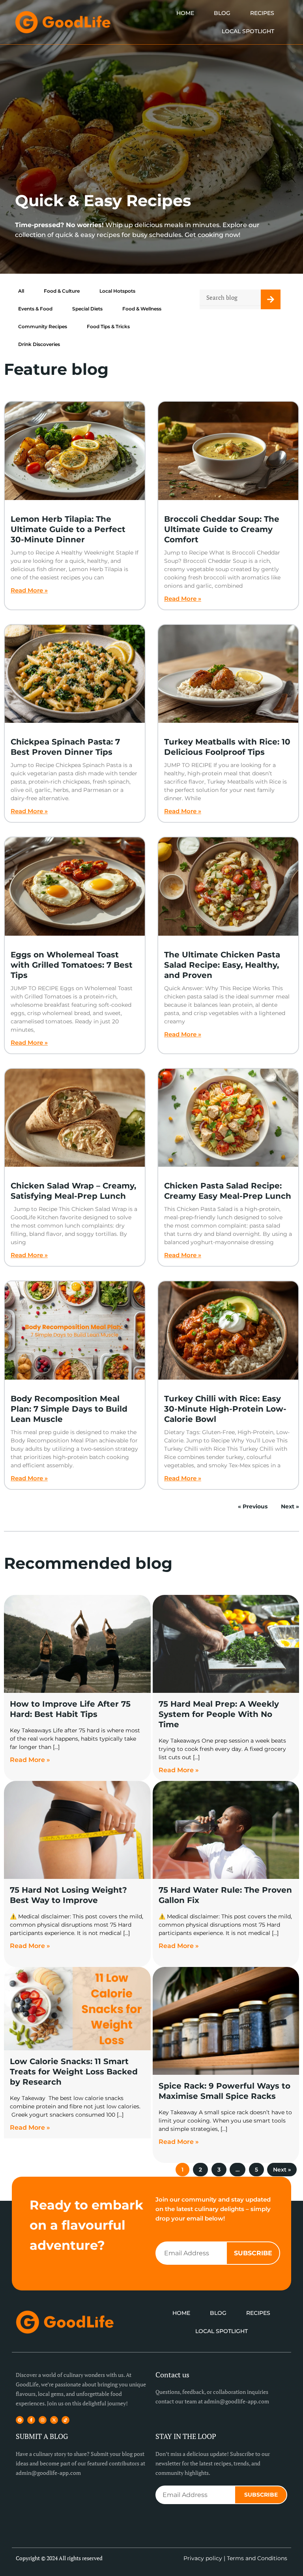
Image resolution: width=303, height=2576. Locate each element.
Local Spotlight (248, 31)
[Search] (271, 299)
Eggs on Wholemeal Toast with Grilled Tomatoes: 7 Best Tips (72, 965)
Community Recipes (43, 326)
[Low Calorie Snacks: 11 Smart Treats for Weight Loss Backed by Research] (77, 2009)
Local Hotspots (117, 291)
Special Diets (87, 309)
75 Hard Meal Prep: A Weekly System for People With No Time (219, 1714)
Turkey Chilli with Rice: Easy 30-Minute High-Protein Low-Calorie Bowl (225, 1409)
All (21, 291)
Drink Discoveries (39, 344)
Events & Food (35, 309)
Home (185, 13)
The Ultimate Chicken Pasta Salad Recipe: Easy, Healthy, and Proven (222, 965)
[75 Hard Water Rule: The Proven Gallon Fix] (226, 1830)
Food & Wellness (142, 309)
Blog (222, 13)
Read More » (29, 590)
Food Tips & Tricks (108, 326)
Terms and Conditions (257, 2558)
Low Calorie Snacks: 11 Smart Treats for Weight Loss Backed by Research (74, 2072)
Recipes (262, 13)
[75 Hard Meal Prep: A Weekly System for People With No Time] (226, 1644)
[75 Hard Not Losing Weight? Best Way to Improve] (77, 1830)
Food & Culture (62, 291)
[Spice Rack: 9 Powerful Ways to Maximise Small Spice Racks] (226, 2021)
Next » (290, 1506)
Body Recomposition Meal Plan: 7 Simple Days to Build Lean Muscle (69, 1409)
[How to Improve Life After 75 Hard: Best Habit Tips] (77, 1644)
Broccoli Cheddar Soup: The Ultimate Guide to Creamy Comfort (222, 529)
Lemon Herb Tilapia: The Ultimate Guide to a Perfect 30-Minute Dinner (68, 529)
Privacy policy (203, 2558)
